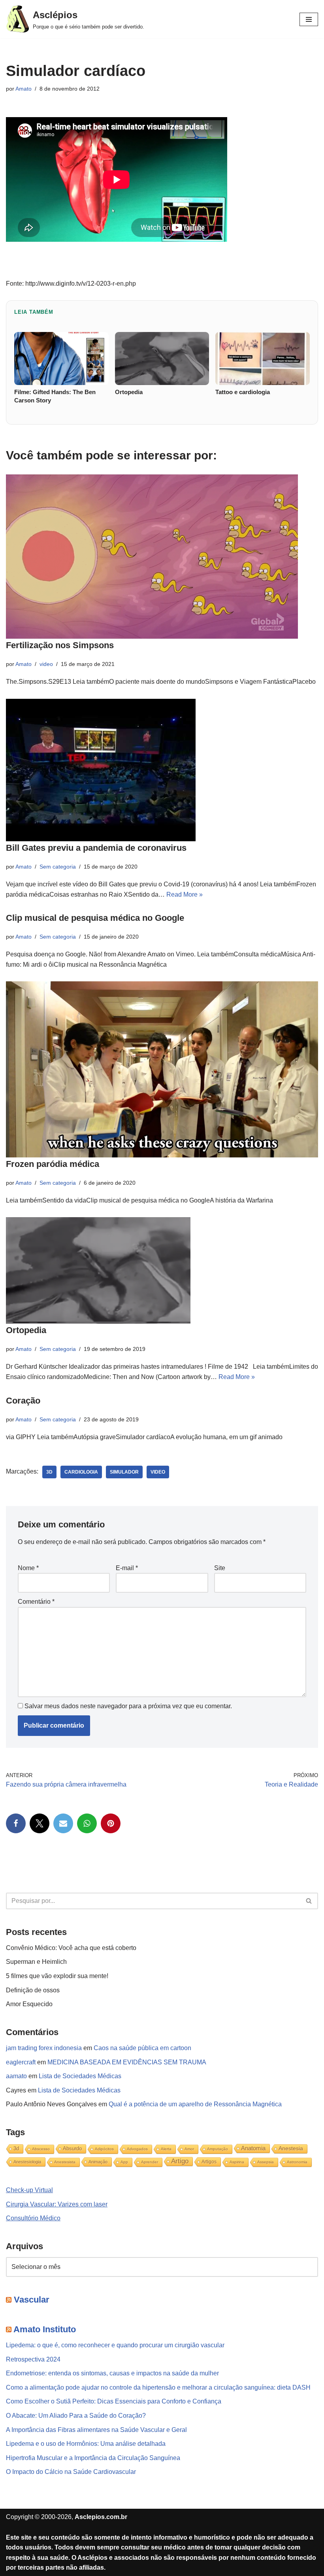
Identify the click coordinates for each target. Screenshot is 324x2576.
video (46, 664)
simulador (124, 1472)
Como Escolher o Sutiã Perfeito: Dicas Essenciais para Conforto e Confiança (114, 2401)
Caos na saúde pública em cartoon (142, 2048)
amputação (218, 2149)
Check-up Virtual (29, 2190)
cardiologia (81, 1472)
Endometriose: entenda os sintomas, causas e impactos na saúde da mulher (112, 2373)
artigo (180, 2161)
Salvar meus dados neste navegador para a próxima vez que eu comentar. (128, 1706)
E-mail (127, 1568)
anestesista (65, 2162)
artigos (209, 2162)
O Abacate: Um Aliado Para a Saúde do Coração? (76, 2416)
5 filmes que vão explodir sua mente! (57, 1976)
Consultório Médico (33, 2218)
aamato (16, 2076)
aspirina (237, 2162)
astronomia (297, 2162)
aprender (150, 2162)
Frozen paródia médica (53, 1164)
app (124, 2162)
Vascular (32, 2300)
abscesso (41, 2149)
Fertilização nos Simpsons (60, 645)
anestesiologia (27, 2162)
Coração (23, 1401)
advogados (137, 2149)
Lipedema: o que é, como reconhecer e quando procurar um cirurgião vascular (115, 2345)
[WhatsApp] (87, 1823)
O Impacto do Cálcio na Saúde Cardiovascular (71, 2472)
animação (98, 2162)
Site (220, 1568)
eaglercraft (21, 2062)
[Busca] (309, 1901)
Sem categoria (58, 867)
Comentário (36, 1602)
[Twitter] (40, 1823)
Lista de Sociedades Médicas (80, 2076)
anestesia (291, 2148)
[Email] (63, 1823)
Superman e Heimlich (36, 1962)
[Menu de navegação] (309, 19)
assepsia (266, 2162)
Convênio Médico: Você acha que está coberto (71, 1948)
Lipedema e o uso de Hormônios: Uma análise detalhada (86, 2444)
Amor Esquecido (29, 2004)
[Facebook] (16, 1823)
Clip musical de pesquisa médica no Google (95, 918)
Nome (28, 1568)
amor (189, 2149)
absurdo (72, 2148)
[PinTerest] (111, 1823)
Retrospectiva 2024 (33, 2359)
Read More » (185, 894)
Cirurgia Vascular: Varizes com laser (57, 2204)
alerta (166, 2149)
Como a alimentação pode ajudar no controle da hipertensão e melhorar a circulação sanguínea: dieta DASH (158, 2387)
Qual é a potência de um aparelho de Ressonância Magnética (195, 2104)
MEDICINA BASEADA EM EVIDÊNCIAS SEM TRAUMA (127, 2062)
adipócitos (104, 2149)
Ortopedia (26, 1330)
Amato (24, 89)
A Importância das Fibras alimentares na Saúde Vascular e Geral (96, 2430)
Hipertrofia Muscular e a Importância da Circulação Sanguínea (93, 2458)
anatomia (253, 2148)
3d (49, 1472)
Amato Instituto (45, 2329)
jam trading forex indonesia (44, 2048)
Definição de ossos (33, 1990)
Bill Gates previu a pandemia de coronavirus (96, 848)
